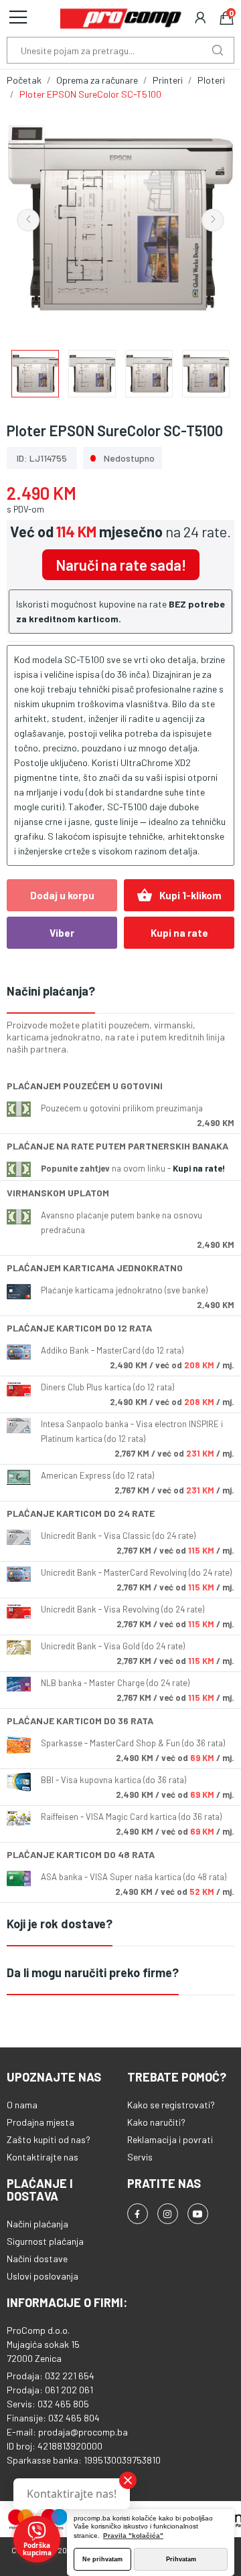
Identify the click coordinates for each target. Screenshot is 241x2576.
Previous (28, 220)
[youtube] (198, 2214)
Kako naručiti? (156, 2122)
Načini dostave (37, 2259)
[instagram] (168, 2214)
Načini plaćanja (37, 2224)
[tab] (120, 992)
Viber (62, 933)
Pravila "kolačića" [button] (133, 2536)
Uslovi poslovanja (43, 2276)
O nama (22, 2105)
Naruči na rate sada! (121, 565)
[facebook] (138, 2214)
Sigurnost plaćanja (45, 2241)
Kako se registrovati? (171, 2105)
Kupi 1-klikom (179, 895)
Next (213, 220)
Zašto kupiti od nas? (49, 2139)
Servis (140, 2157)
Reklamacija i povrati (170, 2139)
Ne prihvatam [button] (102, 2559)
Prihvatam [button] (181, 2559)
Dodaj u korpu (62, 895)
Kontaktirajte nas (43, 2157)
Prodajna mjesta (41, 2122)
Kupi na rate (179, 933)
